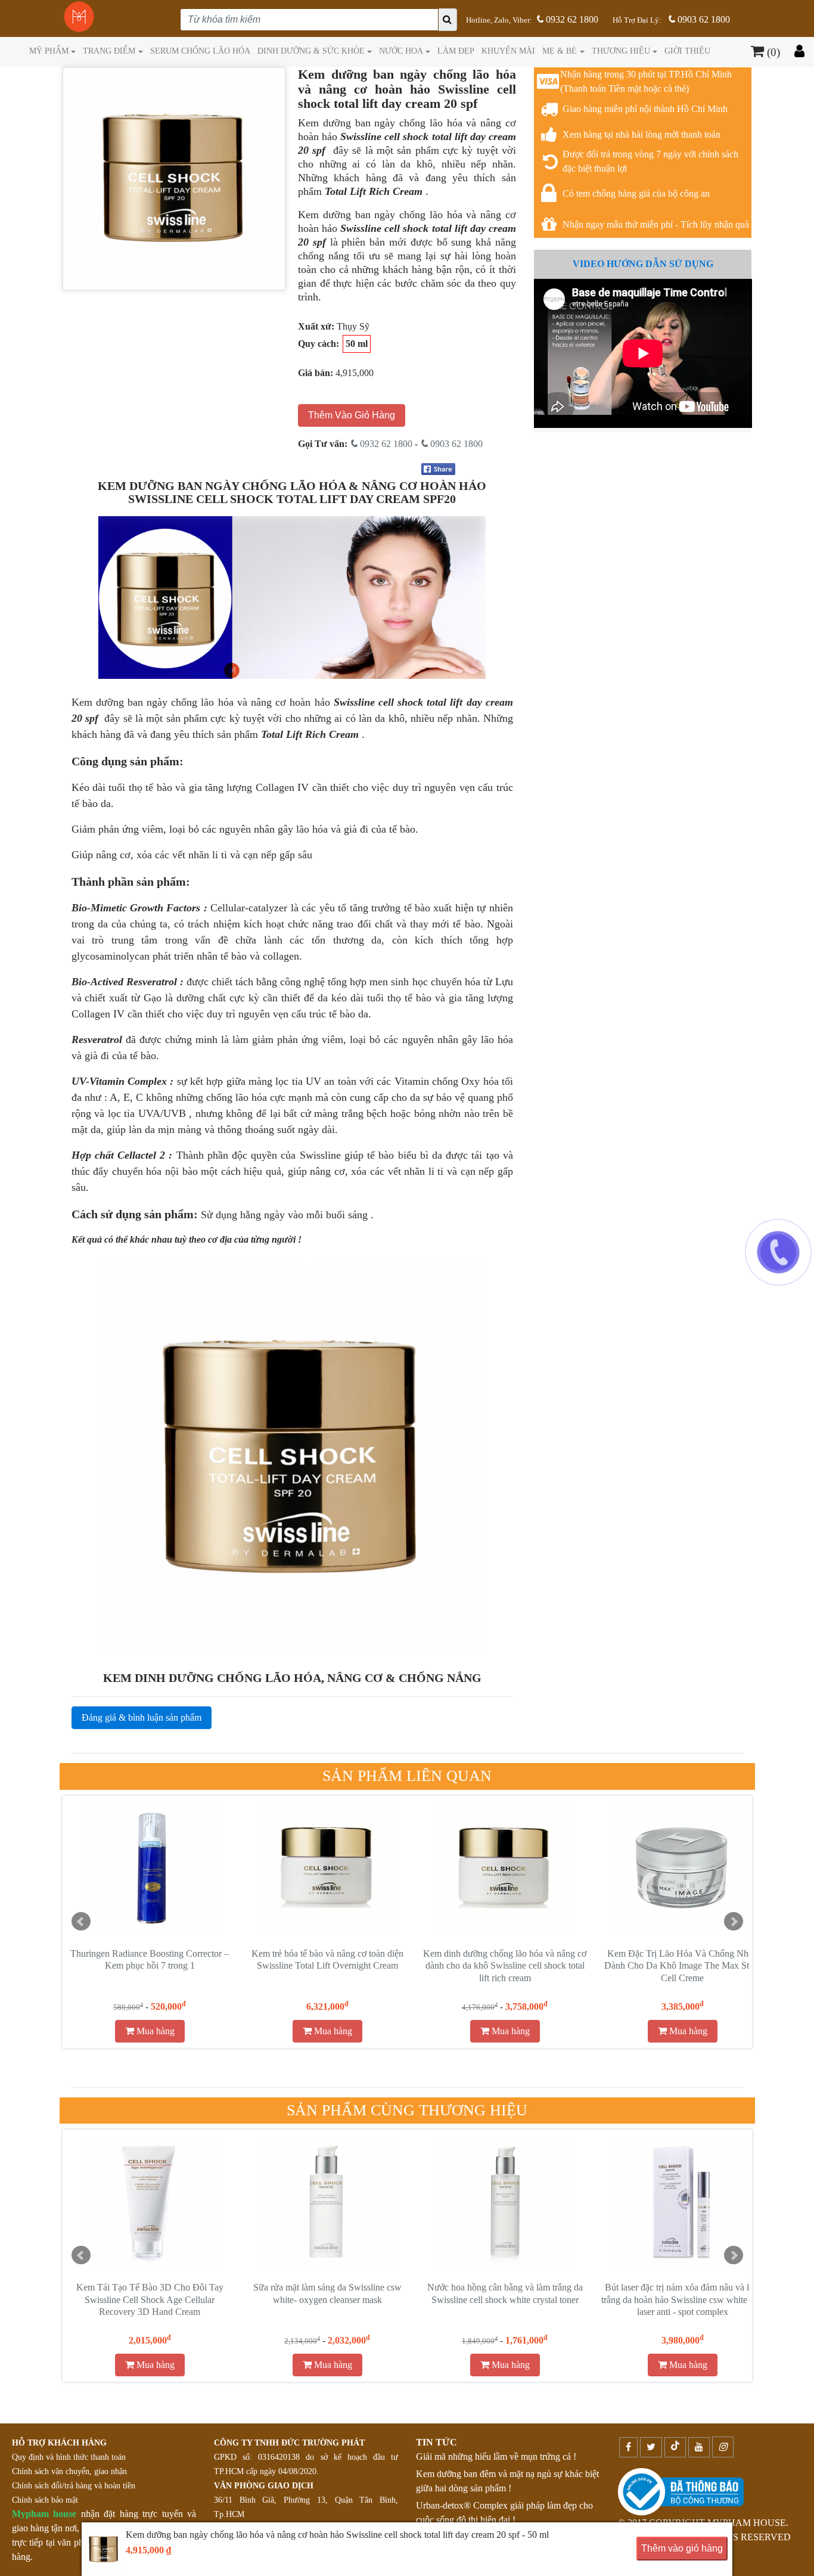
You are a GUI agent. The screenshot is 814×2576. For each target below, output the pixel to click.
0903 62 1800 (703, 19)
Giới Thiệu (687, 51)
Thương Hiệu (621, 51)
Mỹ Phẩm (49, 51)
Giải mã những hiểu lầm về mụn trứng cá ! (496, 2456)
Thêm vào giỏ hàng (682, 2548)
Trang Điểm (109, 51)
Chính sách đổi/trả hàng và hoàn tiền (74, 2486)
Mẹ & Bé (560, 51)
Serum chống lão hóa (200, 51)
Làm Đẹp (456, 51)
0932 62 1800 (571, 19)
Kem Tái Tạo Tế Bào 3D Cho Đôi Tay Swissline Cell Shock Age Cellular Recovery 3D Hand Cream (150, 2300)
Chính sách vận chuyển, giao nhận (69, 2471)
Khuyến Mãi (508, 51)
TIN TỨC (436, 2442)
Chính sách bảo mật (45, 2500)
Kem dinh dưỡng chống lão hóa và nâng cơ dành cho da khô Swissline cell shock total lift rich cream (505, 1966)
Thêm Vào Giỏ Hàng (352, 415)
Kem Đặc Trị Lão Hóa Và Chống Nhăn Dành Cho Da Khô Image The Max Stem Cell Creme (682, 1966)
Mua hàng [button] (154, 2031)
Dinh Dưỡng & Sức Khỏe (311, 51)
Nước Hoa (401, 51)
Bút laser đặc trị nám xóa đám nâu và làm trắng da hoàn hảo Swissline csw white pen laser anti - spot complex (682, 2300)
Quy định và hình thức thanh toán (69, 2457)
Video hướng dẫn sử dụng (643, 264)
